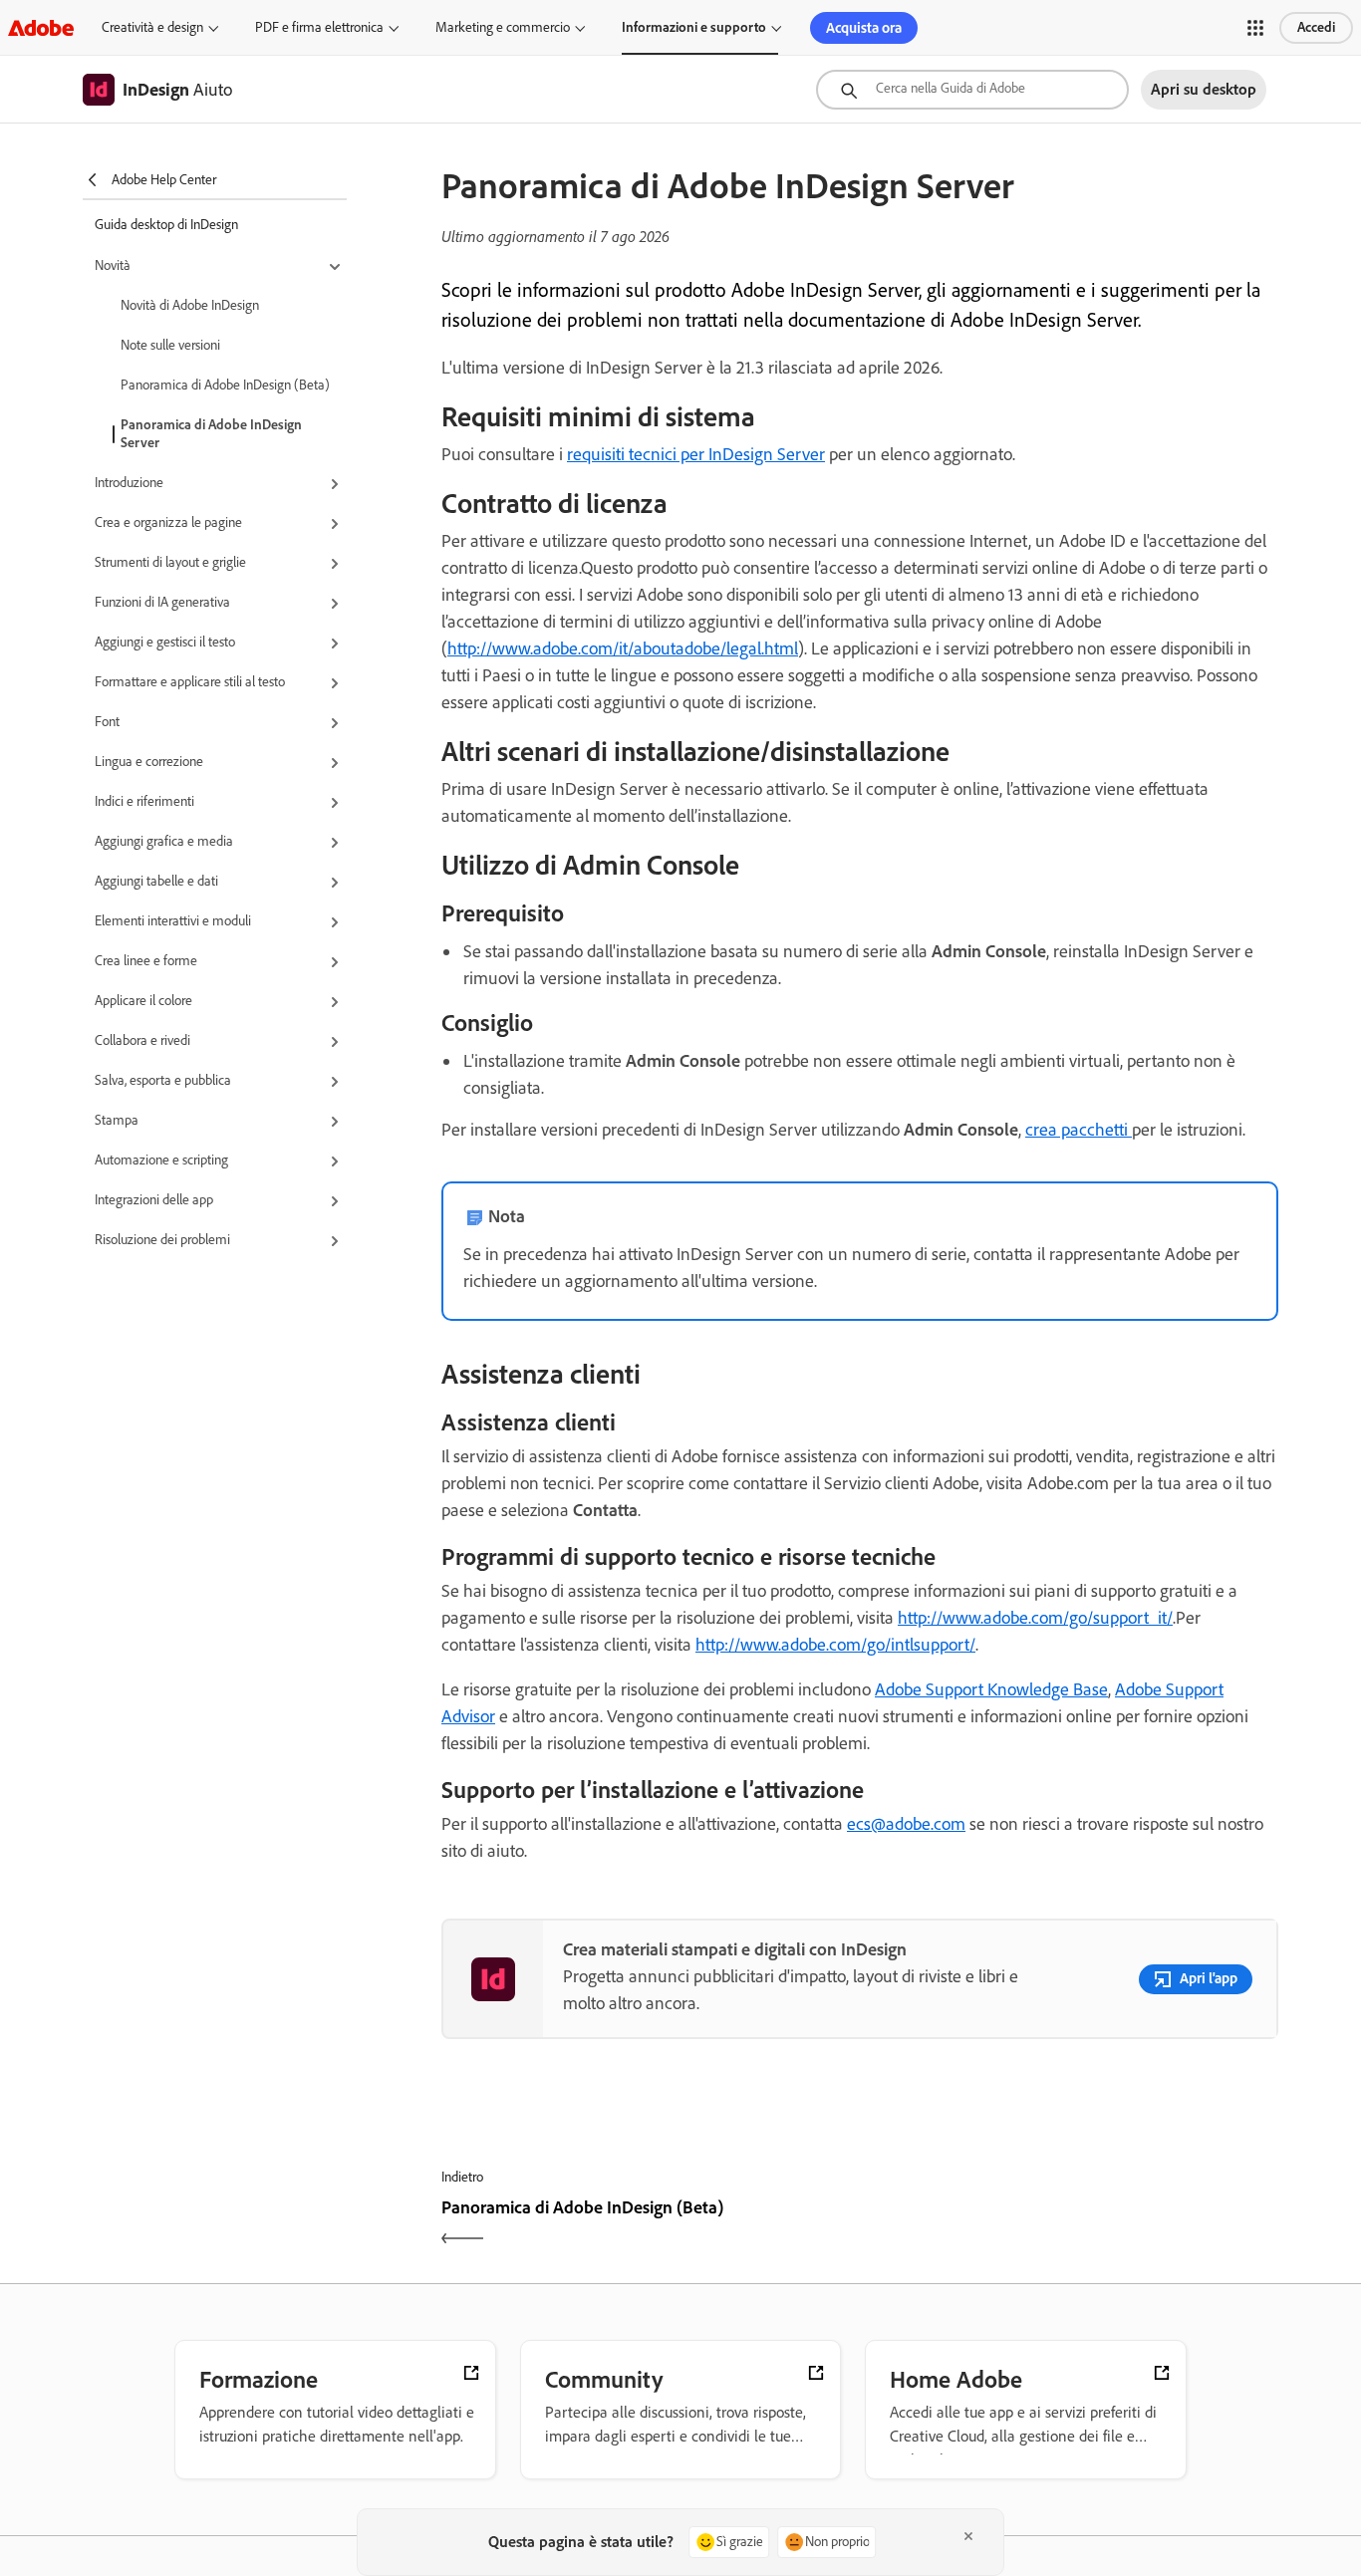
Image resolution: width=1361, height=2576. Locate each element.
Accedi (1316, 27)
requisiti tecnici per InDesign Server (696, 454)
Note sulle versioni (170, 345)
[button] (1255, 28)
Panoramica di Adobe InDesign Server (211, 434)
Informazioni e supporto (694, 27)
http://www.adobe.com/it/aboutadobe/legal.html (623, 648)
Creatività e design (152, 27)
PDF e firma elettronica (319, 27)
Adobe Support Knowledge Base (991, 1689)
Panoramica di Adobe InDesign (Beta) (225, 385)
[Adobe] (41, 27)
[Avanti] (1072, 2225)
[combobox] (972, 90)
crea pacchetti (1079, 1130)
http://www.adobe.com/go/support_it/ (1035, 1618)
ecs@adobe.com (906, 1824)
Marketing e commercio (503, 27)
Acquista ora (864, 28)
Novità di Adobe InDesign (190, 305)
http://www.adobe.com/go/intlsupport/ (835, 1645)
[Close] (968, 2536)
